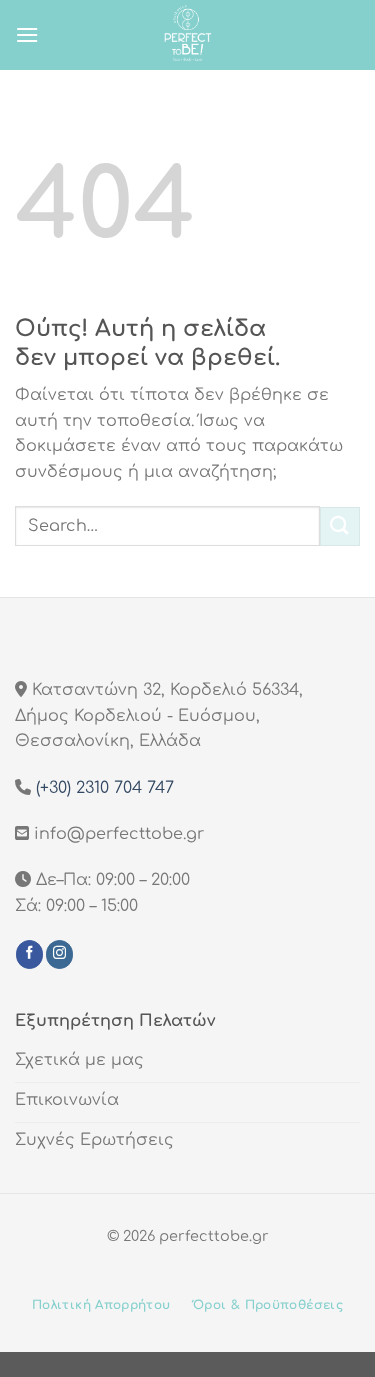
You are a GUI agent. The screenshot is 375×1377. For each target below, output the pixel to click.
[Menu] (27, 34)
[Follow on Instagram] (59, 954)
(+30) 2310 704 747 (105, 788)
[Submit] (340, 526)
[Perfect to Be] (188, 35)
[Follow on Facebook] (29, 954)
